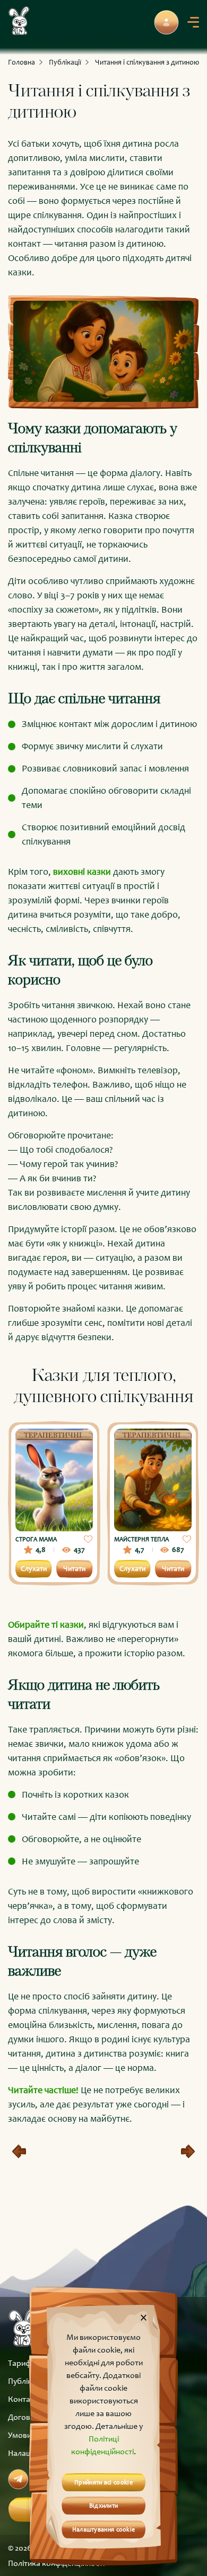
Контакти (25, 2399)
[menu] (193, 22)
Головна (21, 62)
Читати (74, 1569)
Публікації (65, 62)
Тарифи (22, 2363)
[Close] (144, 2317)
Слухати (34, 1569)
